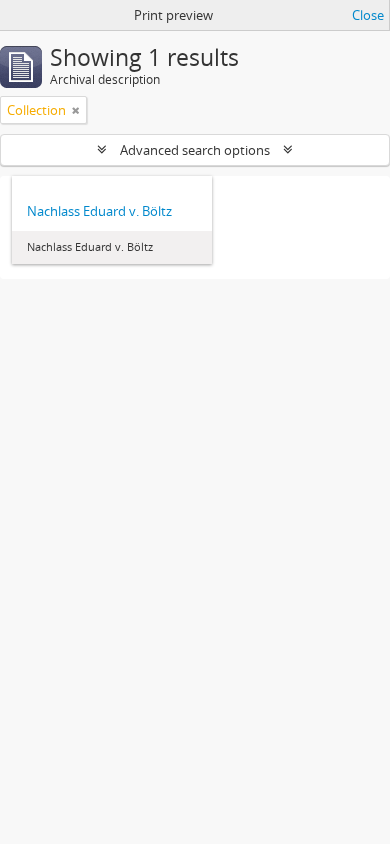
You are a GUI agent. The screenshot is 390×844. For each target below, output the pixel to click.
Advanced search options (195, 150)
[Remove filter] (76, 110)
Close (368, 15)
